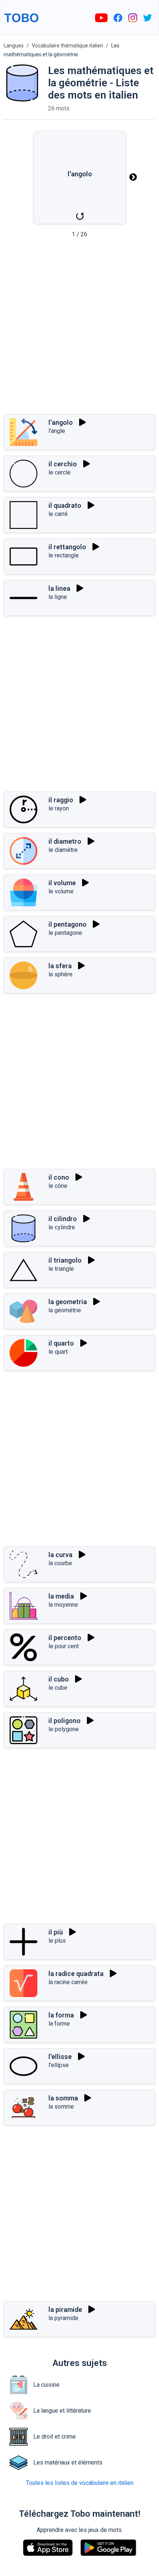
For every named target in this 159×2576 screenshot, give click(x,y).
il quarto (61, 1343)
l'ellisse (60, 2057)
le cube (58, 1688)
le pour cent (64, 1646)
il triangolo (65, 1260)
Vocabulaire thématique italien (67, 46)
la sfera (60, 966)
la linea (59, 588)
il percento (65, 1638)
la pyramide (63, 2318)
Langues (14, 46)
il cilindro (63, 1219)
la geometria (68, 1302)
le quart (58, 1352)
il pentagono (67, 924)
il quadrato (65, 505)
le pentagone (65, 933)
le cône (58, 1186)
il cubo (59, 1679)
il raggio (61, 800)
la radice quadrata (76, 1974)
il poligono (65, 1721)
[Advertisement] (79, 329)
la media (61, 1596)
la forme (59, 2024)
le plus (57, 1941)
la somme (61, 2107)
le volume (61, 891)
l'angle (57, 431)
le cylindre (62, 1227)
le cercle (60, 472)
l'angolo (61, 422)
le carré (58, 514)
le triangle (61, 1269)
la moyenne (63, 1605)
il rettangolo (67, 547)
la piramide (65, 2310)
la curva (60, 1555)
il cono (59, 1177)
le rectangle (64, 555)
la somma (63, 2098)
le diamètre (63, 850)
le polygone (64, 1729)
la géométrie (65, 1310)
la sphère (60, 974)
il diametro (65, 841)
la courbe (60, 1563)
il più (56, 1932)
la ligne (58, 597)
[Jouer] (82, 422)
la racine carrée (68, 1982)
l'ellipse (59, 2065)
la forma (61, 2015)
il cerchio (63, 464)
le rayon (59, 808)
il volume (62, 883)
